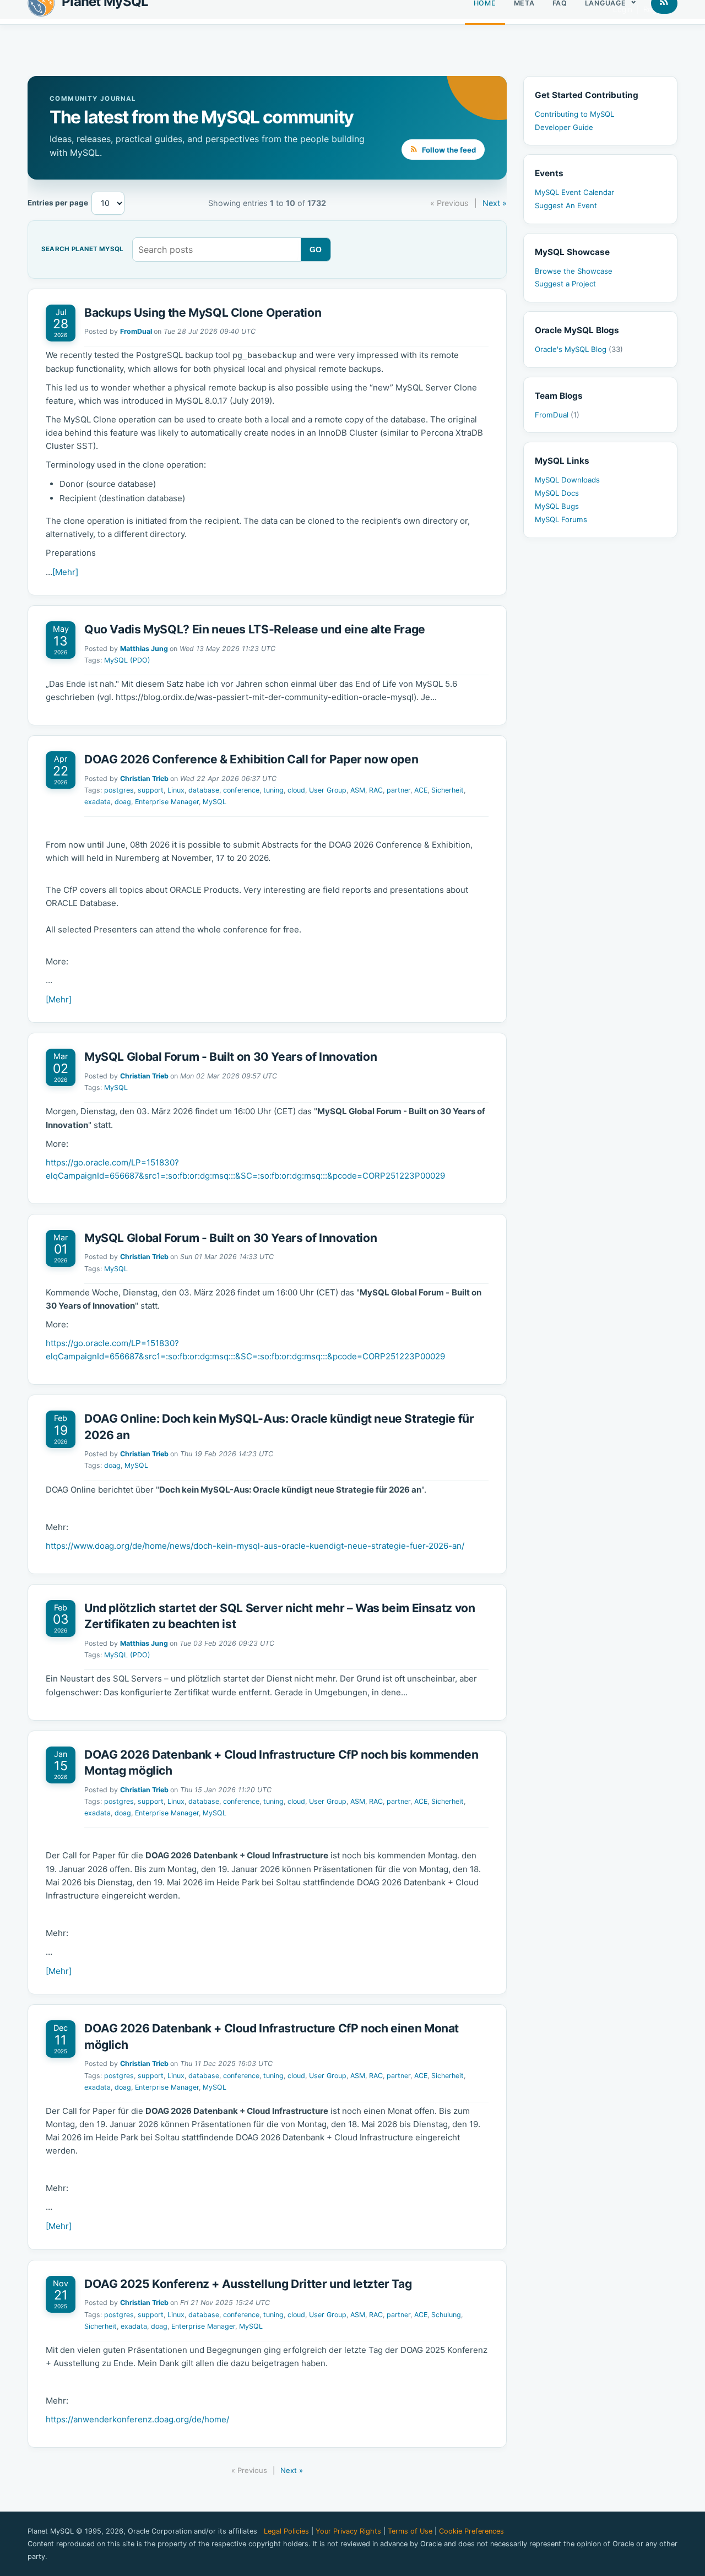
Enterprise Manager (167, 802)
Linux (176, 790)
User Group (328, 790)
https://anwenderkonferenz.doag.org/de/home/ (137, 2419)
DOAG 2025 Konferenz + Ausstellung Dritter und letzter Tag (248, 2284)
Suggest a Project (565, 284)
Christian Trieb (144, 779)
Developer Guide (564, 127)
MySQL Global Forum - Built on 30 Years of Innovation (231, 1057)
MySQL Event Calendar (574, 192)
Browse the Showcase (574, 271)
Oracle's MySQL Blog (579, 349)
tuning (273, 790)
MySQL (215, 802)
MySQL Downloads (567, 480)
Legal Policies (286, 2531)
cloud (296, 790)
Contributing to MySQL (574, 114)
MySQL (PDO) (127, 660)
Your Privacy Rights (348, 2531)
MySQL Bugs (557, 506)
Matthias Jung (144, 649)
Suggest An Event (566, 205)
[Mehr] (65, 572)
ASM (358, 790)
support (151, 790)
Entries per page (58, 203)
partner (398, 790)
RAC (376, 790)
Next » (495, 203)
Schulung (446, 2315)
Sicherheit (448, 790)
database (204, 790)
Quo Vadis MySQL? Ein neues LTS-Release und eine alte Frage (255, 629)
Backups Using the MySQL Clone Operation (203, 313)
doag (123, 802)
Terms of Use (410, 2531)
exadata (97, 802)
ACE (421, 790)
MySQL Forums (561, 519)
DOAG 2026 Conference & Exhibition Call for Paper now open (251, 759)
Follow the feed (448, 150)
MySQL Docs (557, 493)
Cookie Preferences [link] (471, 2531)
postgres (119, 790)
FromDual (136, 331)
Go (316, 250)
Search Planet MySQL (82, 250)
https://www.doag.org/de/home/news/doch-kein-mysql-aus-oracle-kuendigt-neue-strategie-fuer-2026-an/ (255, 1546)
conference (241, 790)
